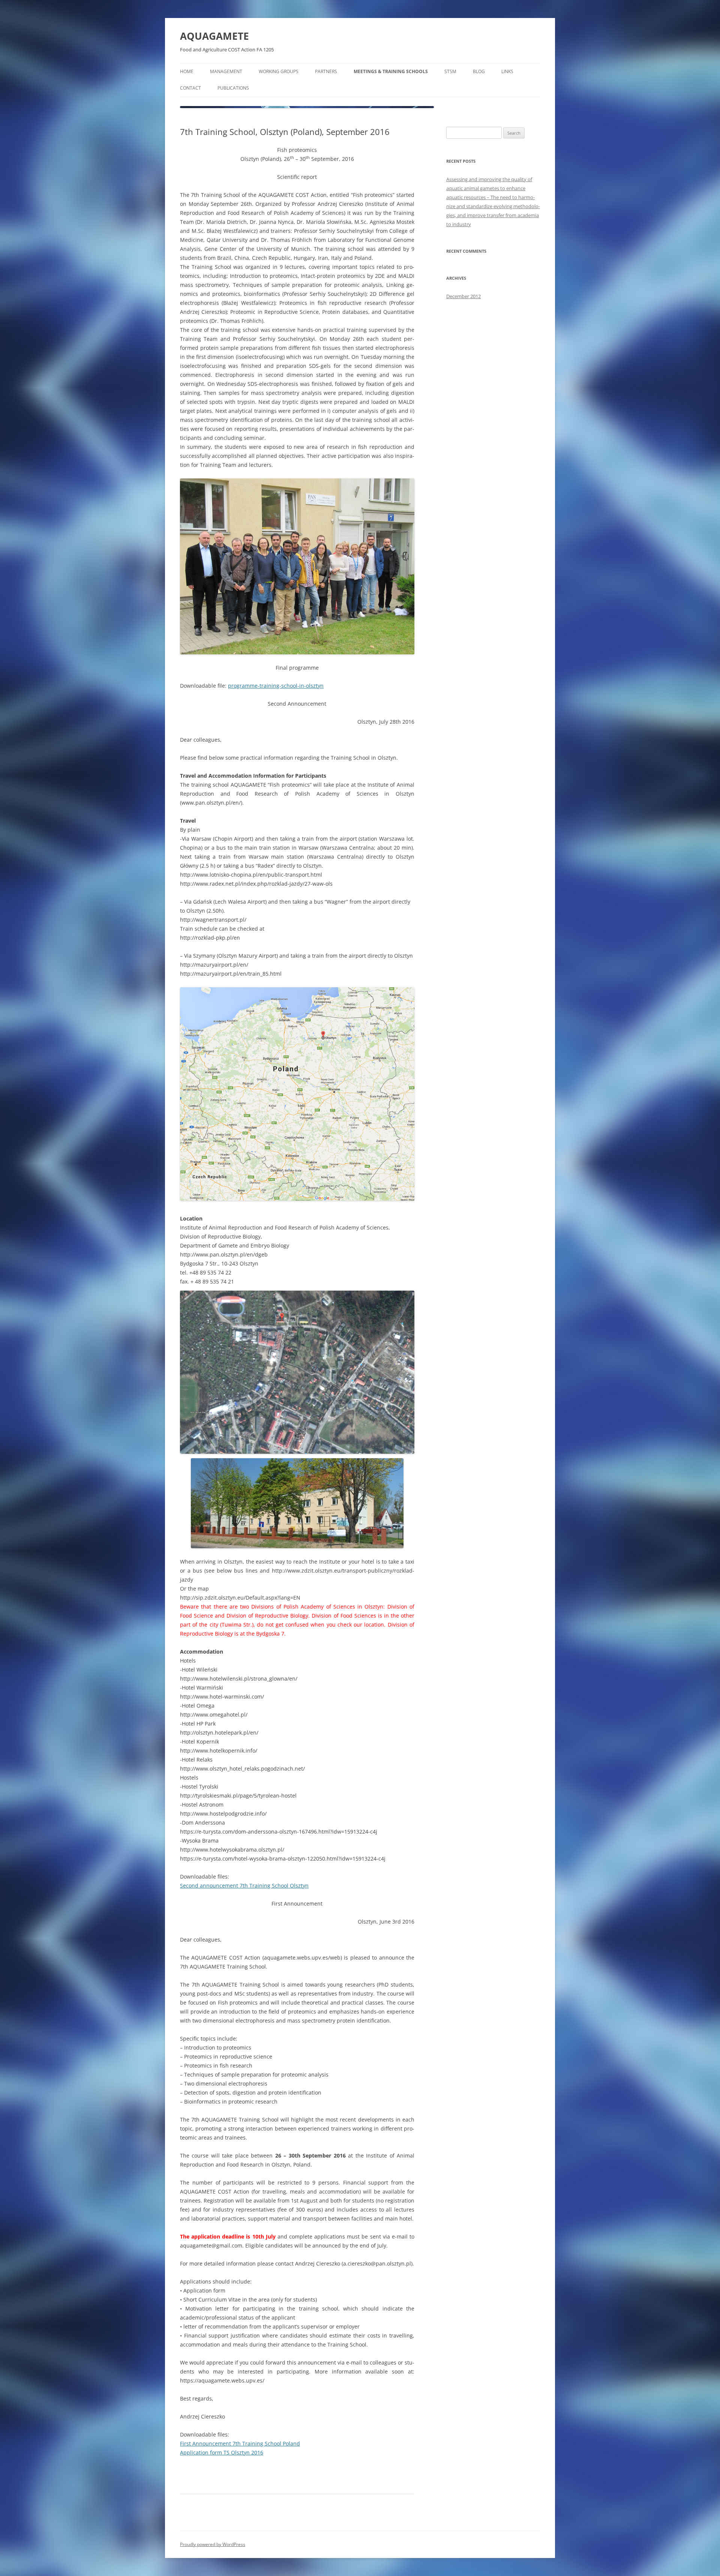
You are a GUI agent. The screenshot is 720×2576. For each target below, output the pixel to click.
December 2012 (463, 296)
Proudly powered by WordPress (213, 2544)
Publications (233, 88)
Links (507, 71)
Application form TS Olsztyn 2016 (222, 2452)
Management (226, 71)
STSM (450, 71)
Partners (326, 71)
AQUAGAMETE (214, 36)
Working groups (279, 71)
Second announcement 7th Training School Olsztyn (244, 1886)
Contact (190, 88)
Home (187, 71)
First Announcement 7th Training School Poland (240, 2443)
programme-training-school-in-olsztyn (276, 686)
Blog (479, 71)
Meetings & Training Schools (391, 71)
